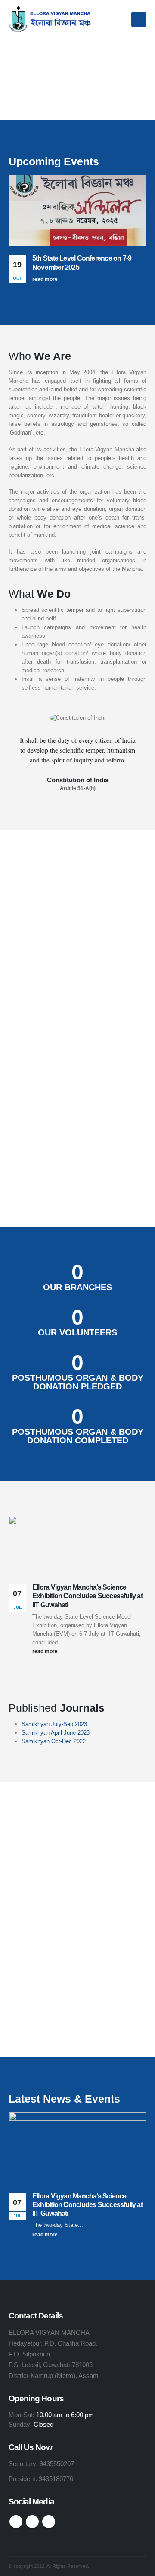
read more (46, 279)
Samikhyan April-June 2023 (56, 1733)
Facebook (16, 2522)
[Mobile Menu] (139, 19)
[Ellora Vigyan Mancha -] (52, 19)
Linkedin (49, 2522)
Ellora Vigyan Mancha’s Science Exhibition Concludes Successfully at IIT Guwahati (87, 1596)
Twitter (32, 2522)
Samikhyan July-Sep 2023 (54, 1724)
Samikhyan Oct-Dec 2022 (54, 1741)
